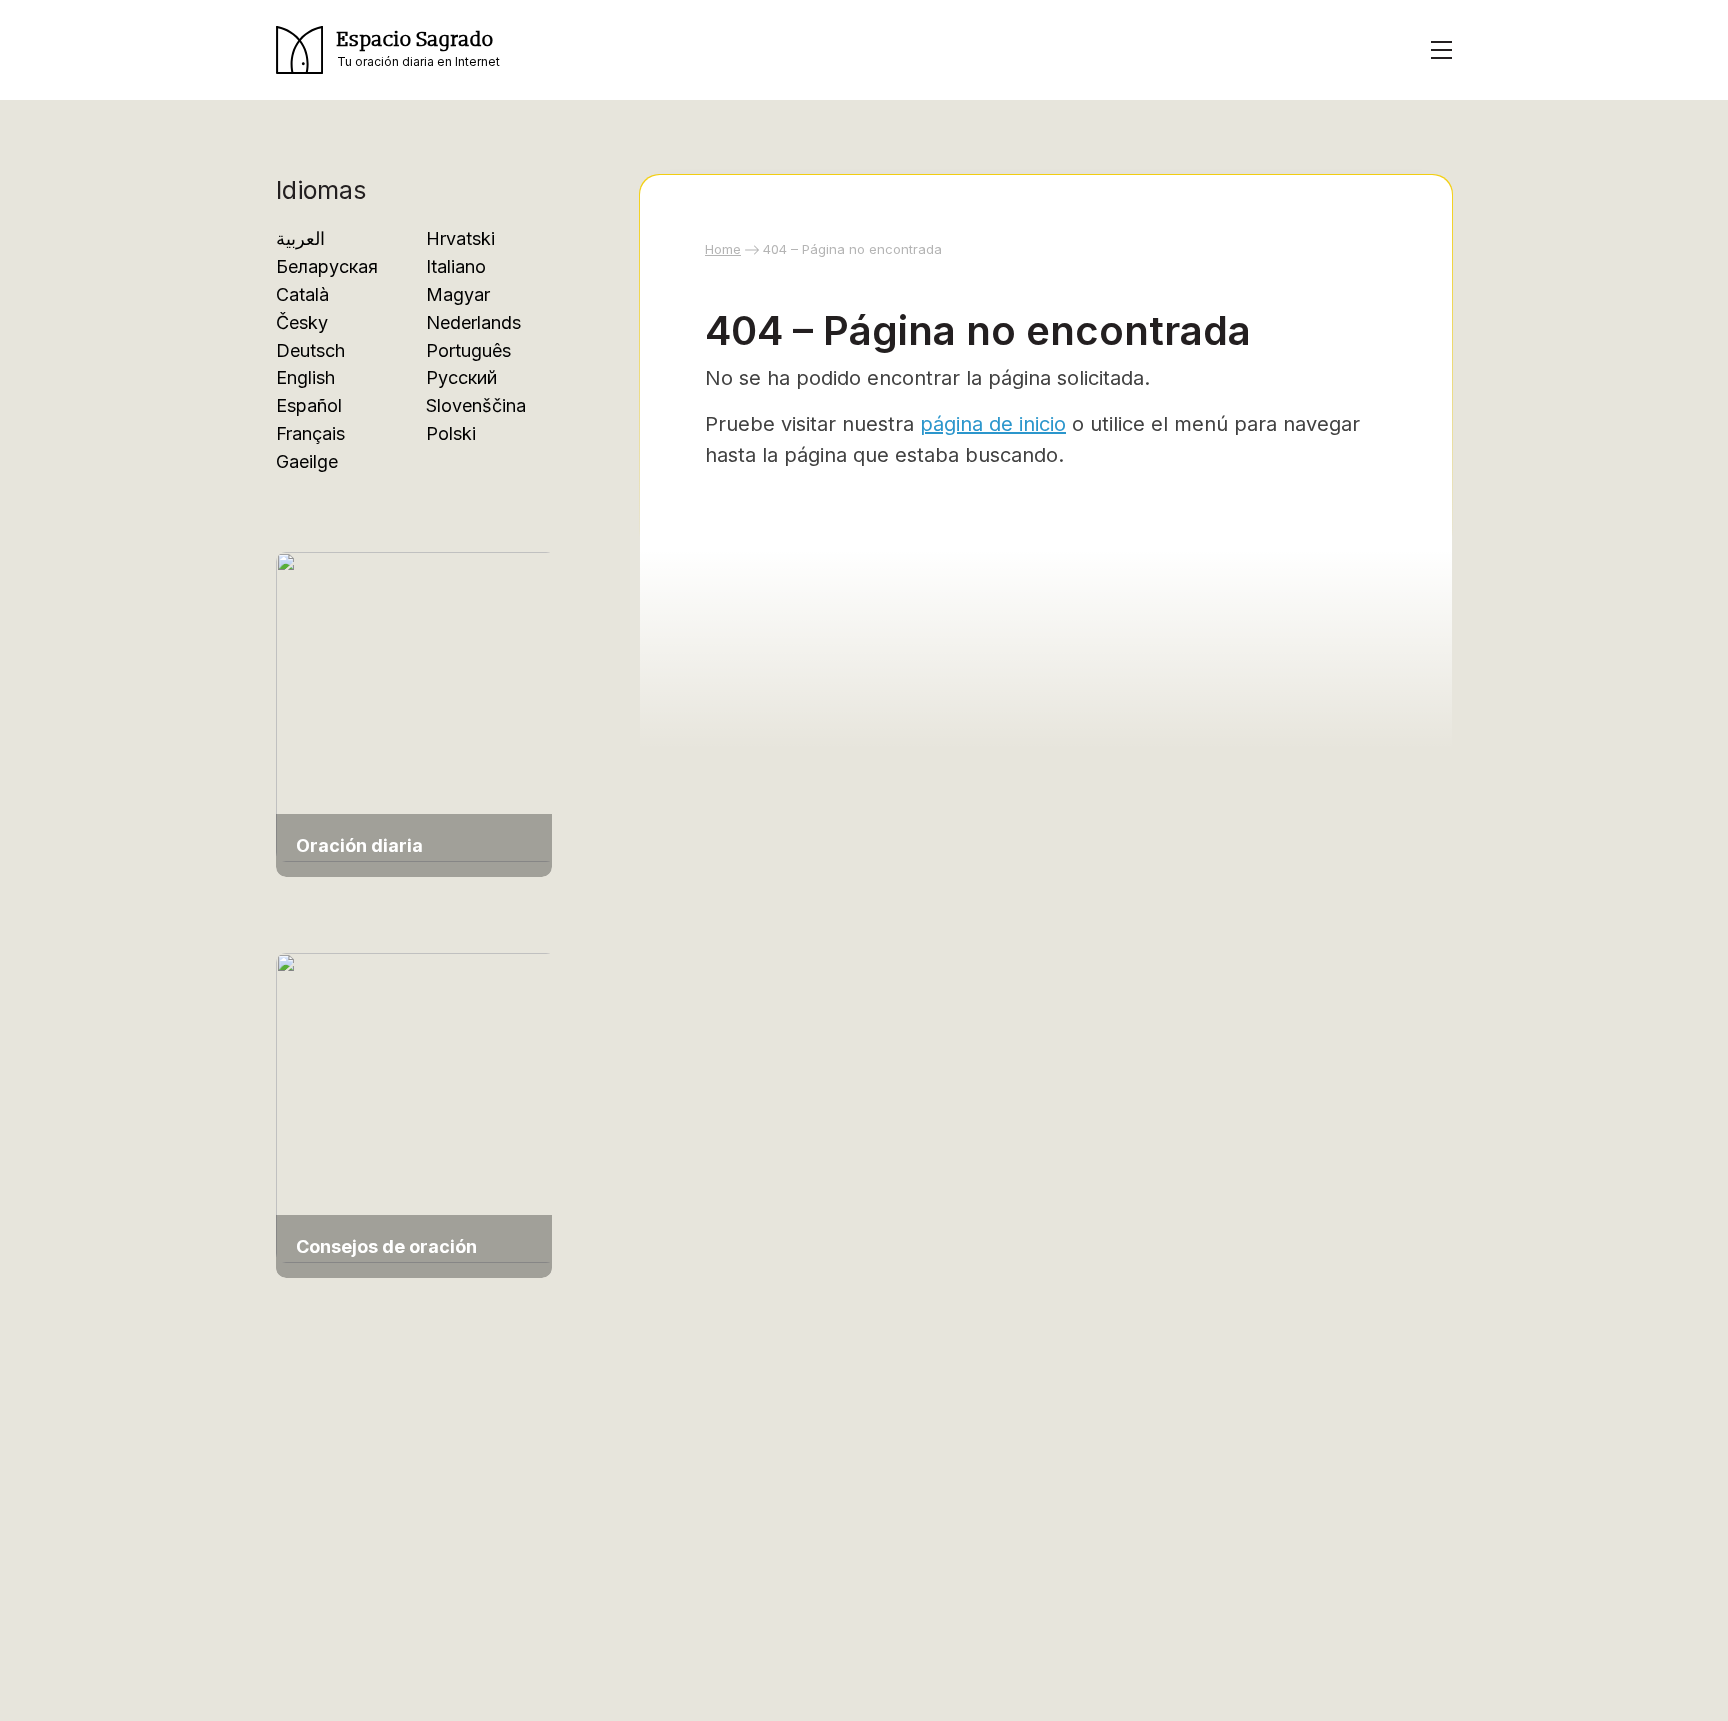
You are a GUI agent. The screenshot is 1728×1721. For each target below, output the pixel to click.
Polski (451, 433)
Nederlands (473, 322)
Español (309, 405)
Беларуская (327, 266)
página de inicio (993, 424)
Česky (302, 322)
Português (468, 350)
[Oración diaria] (416, 705)
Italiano (456, 266)
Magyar (458, 294)
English (305, 377)
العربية (300, 238)
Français (310, 433)
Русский (461, 377)
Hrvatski (460, 238)
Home (723, 249)
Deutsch (310, 350)
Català (302, 294)
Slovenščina (476, 405)
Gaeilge (307, 461)
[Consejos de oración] (416, 1105)
